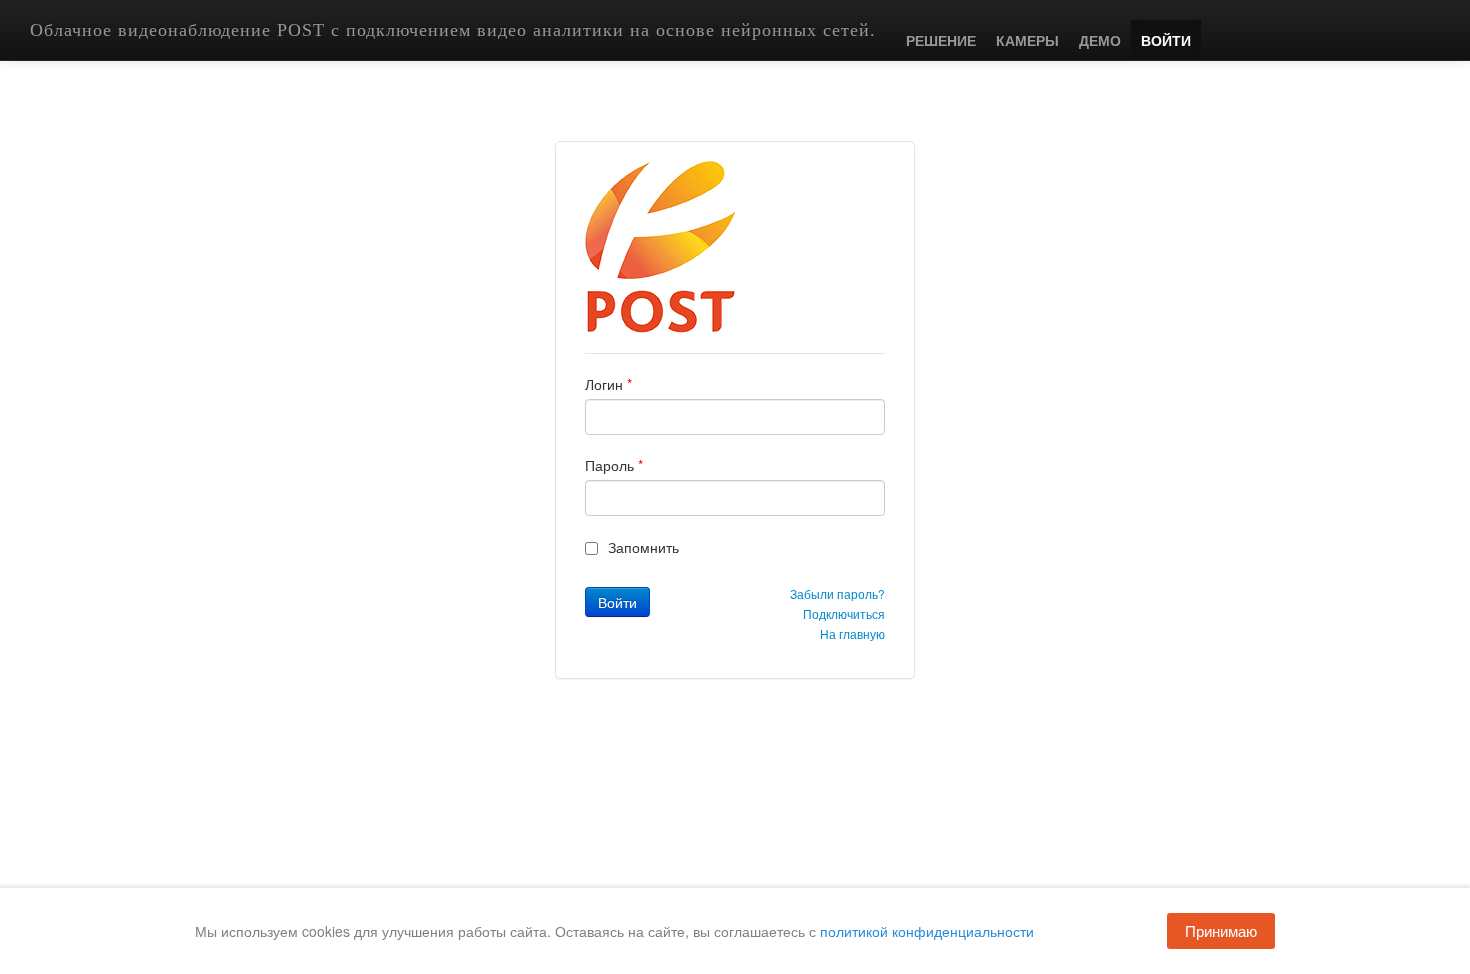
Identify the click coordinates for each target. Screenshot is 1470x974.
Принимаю (1221, 930)
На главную (852, 633)
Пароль (614, 465)
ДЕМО (1100, 40)
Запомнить (643, 547)
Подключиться (844, 613)
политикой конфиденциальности (927, 931)
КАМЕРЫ (1027, 40)
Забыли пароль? (837, 593)
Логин (608, 384)
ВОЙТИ (1166, 40)
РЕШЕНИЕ (941, 40)
